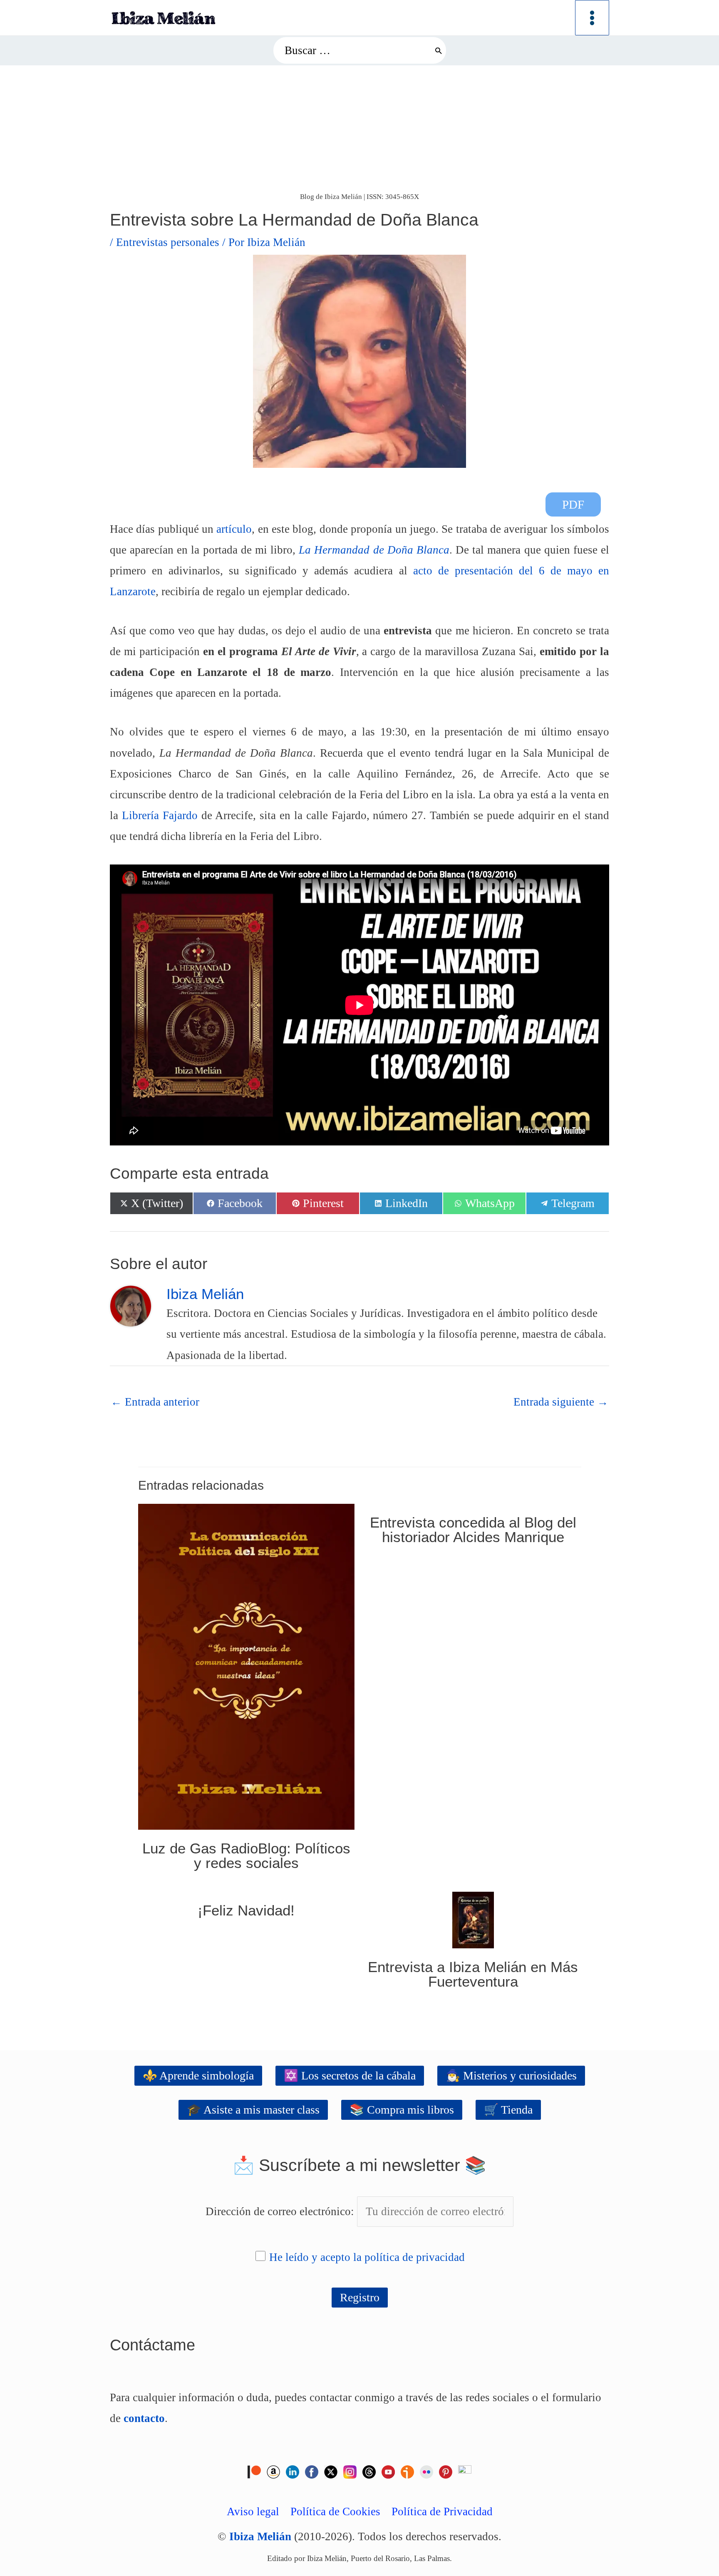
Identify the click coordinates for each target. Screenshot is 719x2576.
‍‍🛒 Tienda (508, 2110)
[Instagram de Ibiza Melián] (350, 2471)
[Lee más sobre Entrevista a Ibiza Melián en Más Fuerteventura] (473, 1919)
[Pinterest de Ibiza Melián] (446, 2471)
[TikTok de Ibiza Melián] (465, 2471)
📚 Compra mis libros (402, 2110)
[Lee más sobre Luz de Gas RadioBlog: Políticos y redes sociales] (246, 1666)
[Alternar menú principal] (592, 18)
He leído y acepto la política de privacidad (367, 2257)
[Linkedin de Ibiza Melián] (293, 2471)
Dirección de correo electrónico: (281, 2211)
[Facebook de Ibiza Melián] (312, 2471)
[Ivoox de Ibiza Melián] (407, 2471)
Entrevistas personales (168, 242)
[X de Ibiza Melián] (331, 2471)
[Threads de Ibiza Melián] (369, 2471)
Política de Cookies (335, 2511)
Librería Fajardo (160, 815)
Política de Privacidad (442, 2511)
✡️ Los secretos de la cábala (350, 2075)
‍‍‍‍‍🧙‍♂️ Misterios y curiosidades (511, 2075)
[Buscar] (438, 50)
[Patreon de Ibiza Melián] (254, 2471)
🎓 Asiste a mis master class (253, 2110)
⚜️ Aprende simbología (198, 2075)
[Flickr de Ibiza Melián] (426, 2471)
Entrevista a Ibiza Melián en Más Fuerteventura (473, 1974)
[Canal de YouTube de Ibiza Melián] (388, 2471)
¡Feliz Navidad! (246, 1910)
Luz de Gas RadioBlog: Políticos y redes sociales (246, 1856)
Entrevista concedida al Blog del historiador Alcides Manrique (473, 1530)
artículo (234, 529)
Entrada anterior (155, 1402)
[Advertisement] (359, 128)
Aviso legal (253, 2511)
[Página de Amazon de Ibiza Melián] (273, 2471)
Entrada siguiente (561, 1402)
